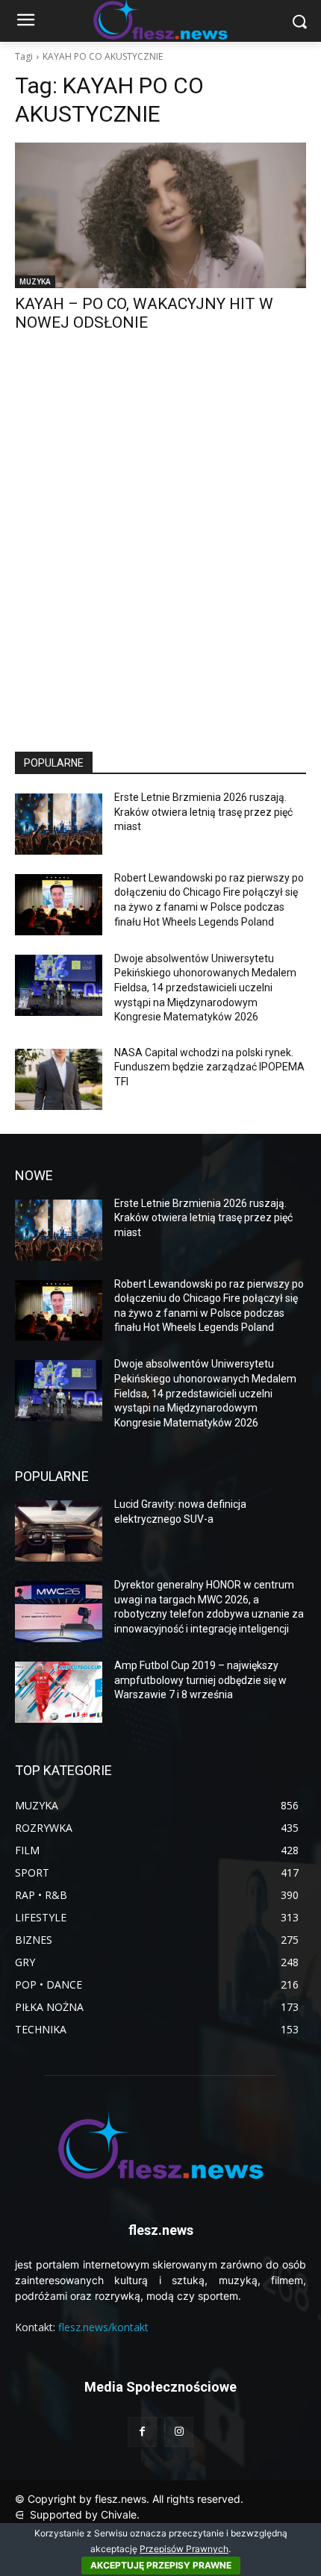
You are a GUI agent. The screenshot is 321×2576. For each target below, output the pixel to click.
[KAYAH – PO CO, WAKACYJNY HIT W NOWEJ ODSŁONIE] (160, 215)
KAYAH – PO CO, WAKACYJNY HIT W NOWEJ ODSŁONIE (144, 313)
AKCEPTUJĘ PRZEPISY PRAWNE (161, 2565)
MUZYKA (35, 281)
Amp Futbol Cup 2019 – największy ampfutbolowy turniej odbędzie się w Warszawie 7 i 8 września (200, 1680)
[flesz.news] (160, 2145)
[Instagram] (179, 2432)
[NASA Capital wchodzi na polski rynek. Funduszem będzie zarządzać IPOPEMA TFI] (59, 1079)
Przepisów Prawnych (184, 2549)
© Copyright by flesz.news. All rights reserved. (129, 2499)
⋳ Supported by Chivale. (77, 2514)
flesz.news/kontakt (103, 2327)
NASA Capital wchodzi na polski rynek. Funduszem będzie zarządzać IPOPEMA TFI (209, 1067)
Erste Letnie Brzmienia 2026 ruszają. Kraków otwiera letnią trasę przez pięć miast (203, 812)
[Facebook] (142, 2432)
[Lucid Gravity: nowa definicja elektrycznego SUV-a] (59, 1531)
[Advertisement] (160, 555)
